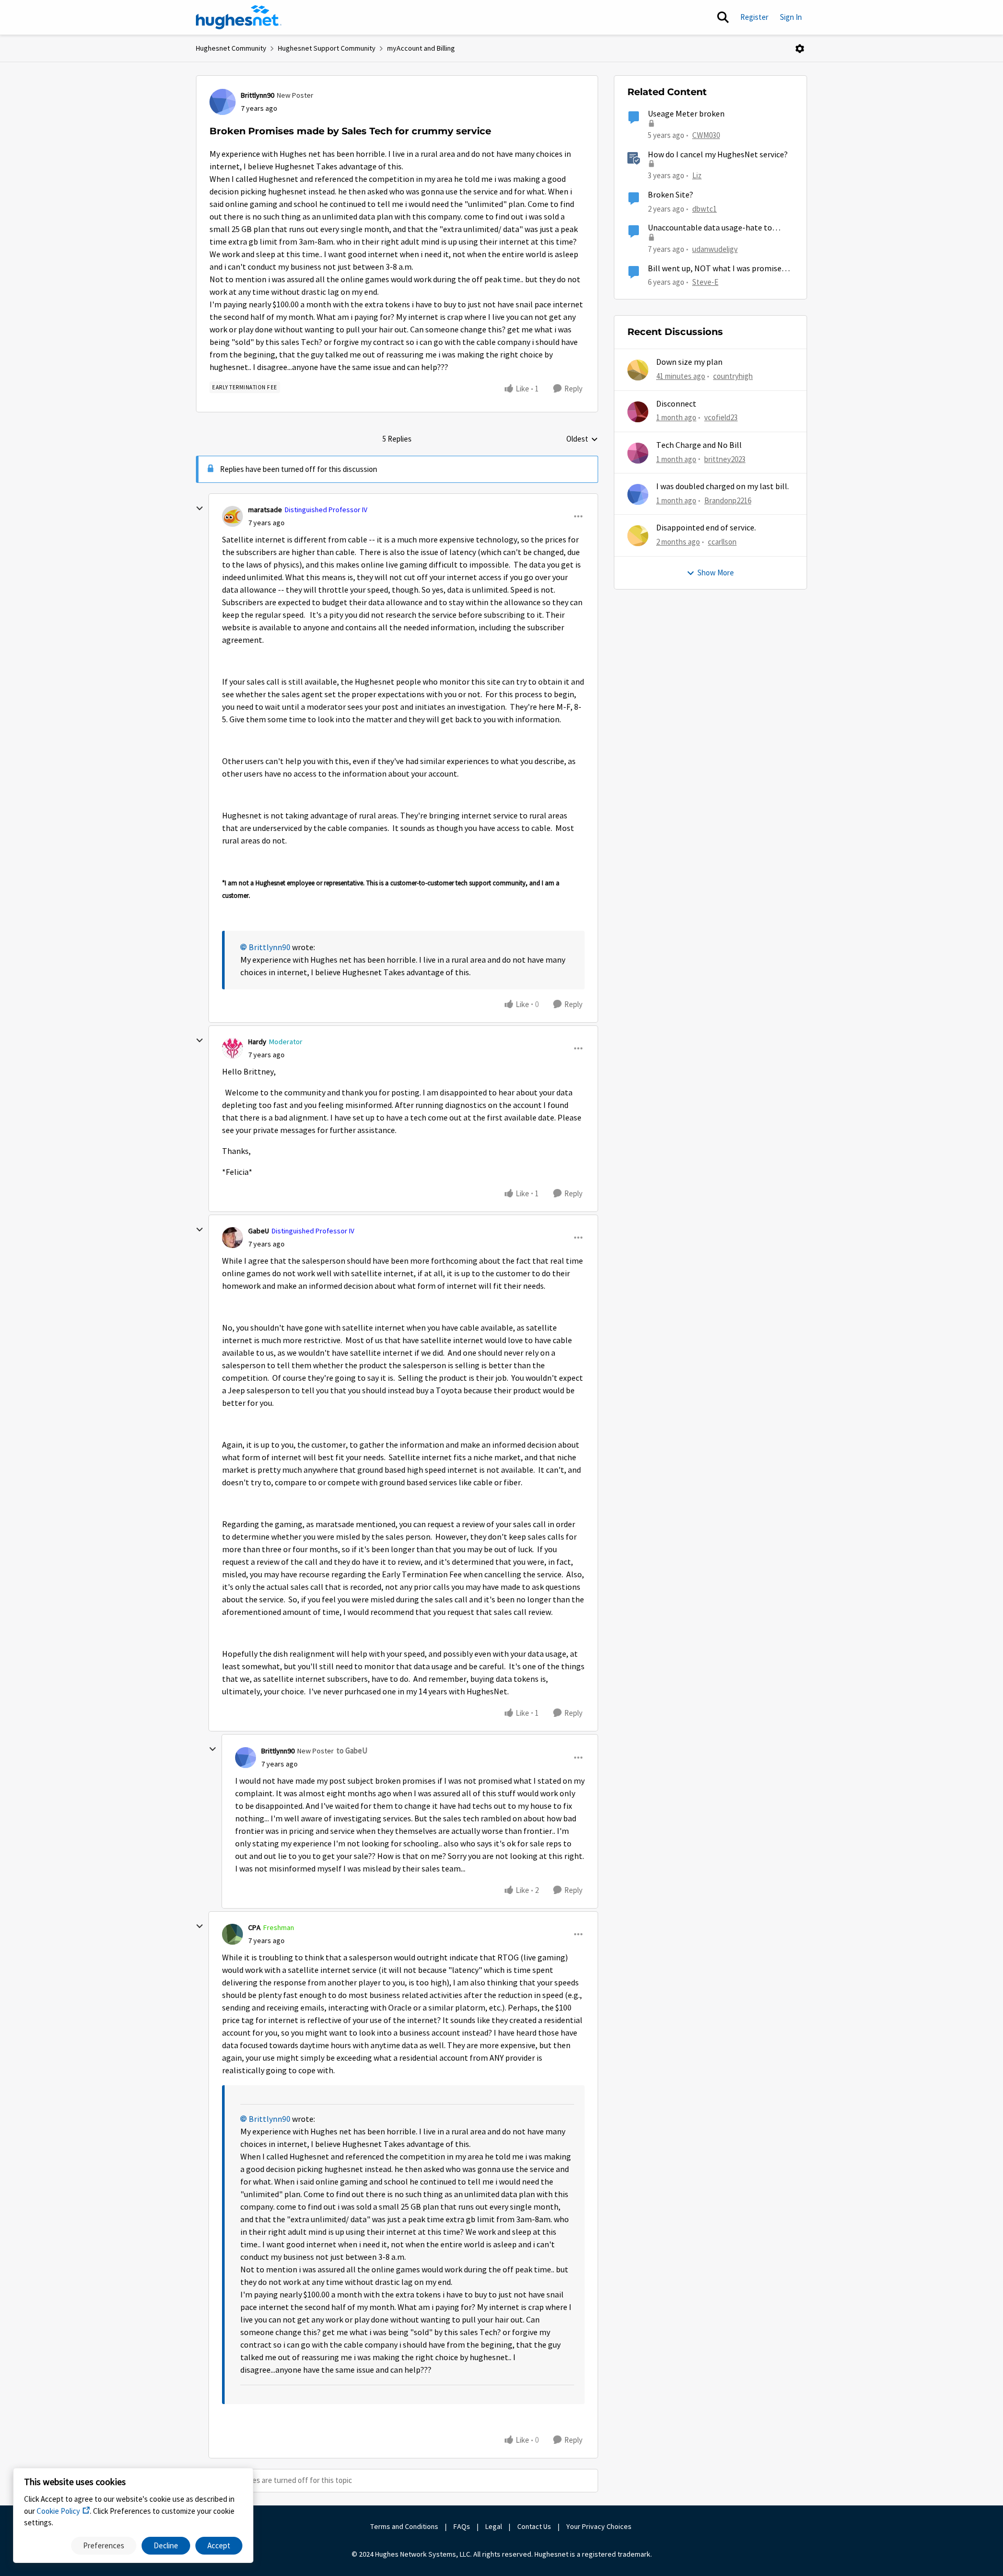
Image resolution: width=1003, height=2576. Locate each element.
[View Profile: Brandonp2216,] (638, 494)
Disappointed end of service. (706, 528)
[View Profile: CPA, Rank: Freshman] (232, 1934)
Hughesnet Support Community (327, 48)
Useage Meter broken (686, 114)
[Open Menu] (800, 49)
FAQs (462, 2526)
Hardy (257, 1042)
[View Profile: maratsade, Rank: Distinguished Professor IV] (232, 516)
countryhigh (733, 376)
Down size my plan (689, 362)
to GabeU (352, 1751)
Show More (716, 573)
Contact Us (534, 2526)
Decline (166, 2545)
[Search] (723, 17)
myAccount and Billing (421, 48)
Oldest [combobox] (582, 440)
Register (754, 17)
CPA (254, 1927)
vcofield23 (721, 417)
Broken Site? (670, 195)
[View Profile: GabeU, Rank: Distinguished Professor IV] (232, 1238)
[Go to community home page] (239, 17)
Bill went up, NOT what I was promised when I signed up (717, 269)
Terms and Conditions (404, 2526)
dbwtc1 (704, 209)
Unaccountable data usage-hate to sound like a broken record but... (710, 228)
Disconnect (676, 404)
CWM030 (706, 135)
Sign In (791, 17)
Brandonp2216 (728, 500)
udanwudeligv (715, 249)
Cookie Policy (58, 2511)
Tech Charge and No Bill (699, 445)
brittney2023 (725, 459)
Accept (219, 2545)
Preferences (104, 2545)
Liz (697, 175)
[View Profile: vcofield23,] (638, 412)
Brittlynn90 (258, 95)
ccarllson (722, 542)
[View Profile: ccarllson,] (638, 536)
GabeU (259, 1231)
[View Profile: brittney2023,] (638, 453)
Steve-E (705, 282)
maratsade (265, 510)
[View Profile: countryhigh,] (638, 370)
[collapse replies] (200, 509)
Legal (494, 2526)
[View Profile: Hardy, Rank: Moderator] (232, 1048)
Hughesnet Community (231, 48)
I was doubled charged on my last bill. (722, 487)
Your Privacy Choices (600, 2526)
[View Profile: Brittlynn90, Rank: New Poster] (223, 102)
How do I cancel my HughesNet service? (718, 155)
